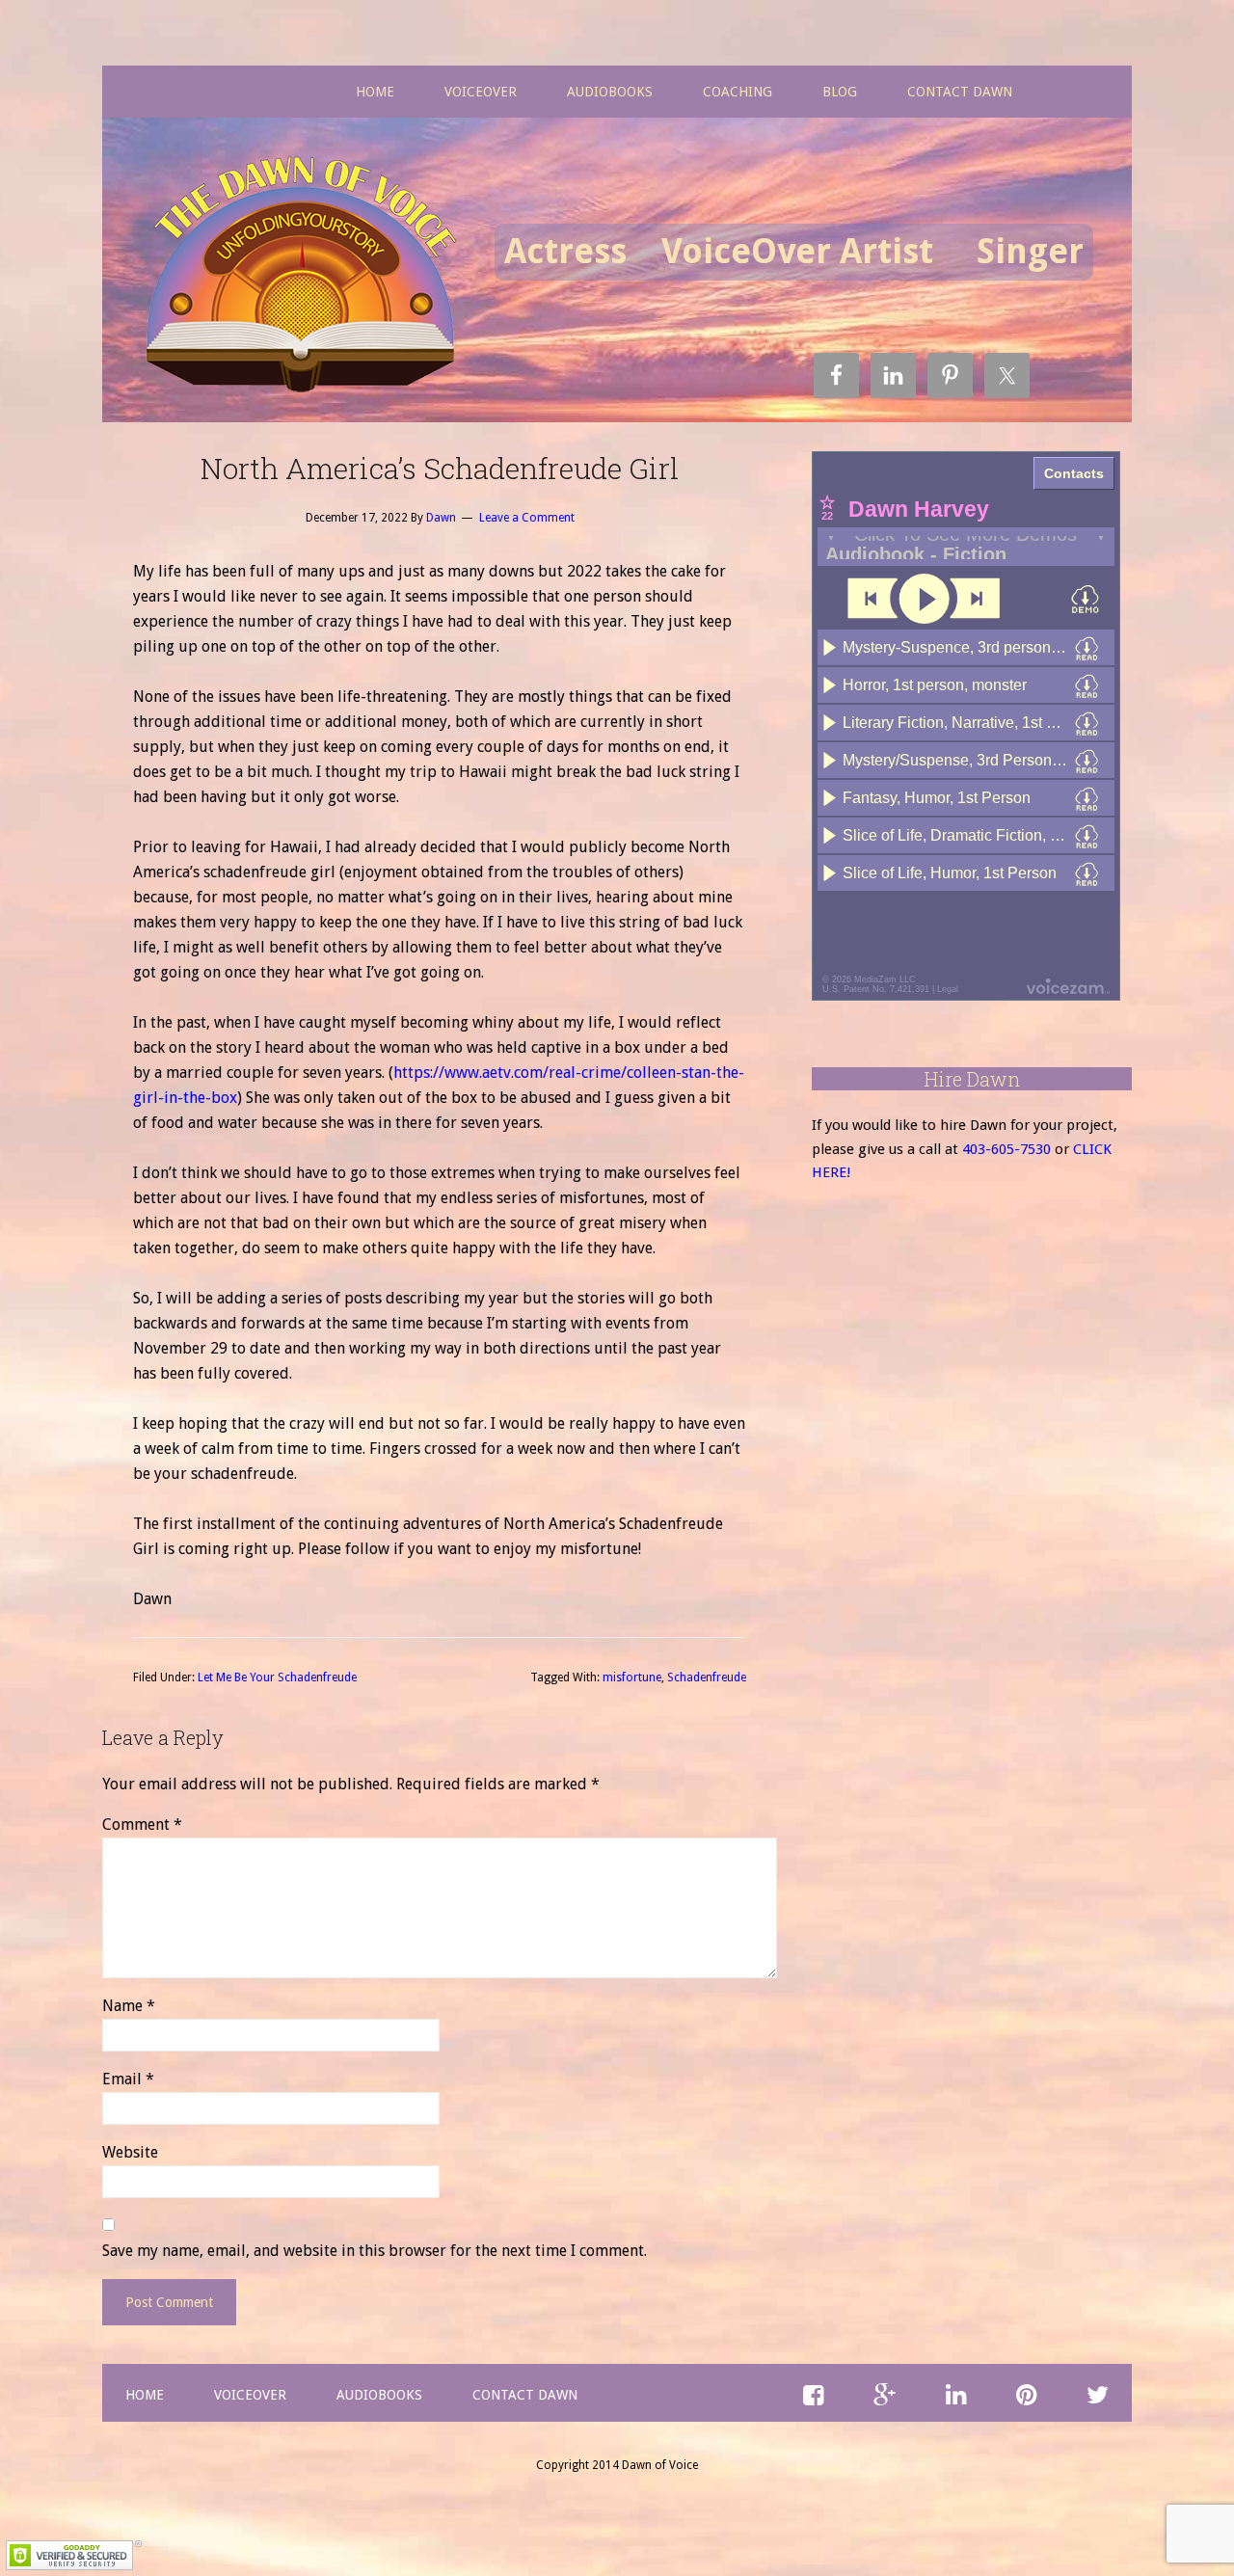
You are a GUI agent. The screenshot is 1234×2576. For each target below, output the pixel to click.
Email (128, 2079)
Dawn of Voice (308, 277)
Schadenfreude (707, 1677)
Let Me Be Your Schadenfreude (277, 1677)
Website (130, 2152)
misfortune (632, 1677)
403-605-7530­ (1006, 1149)
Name (129, 2006)
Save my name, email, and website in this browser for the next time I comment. (375, 2251)
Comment (142, 1825)
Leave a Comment (527, 518)
